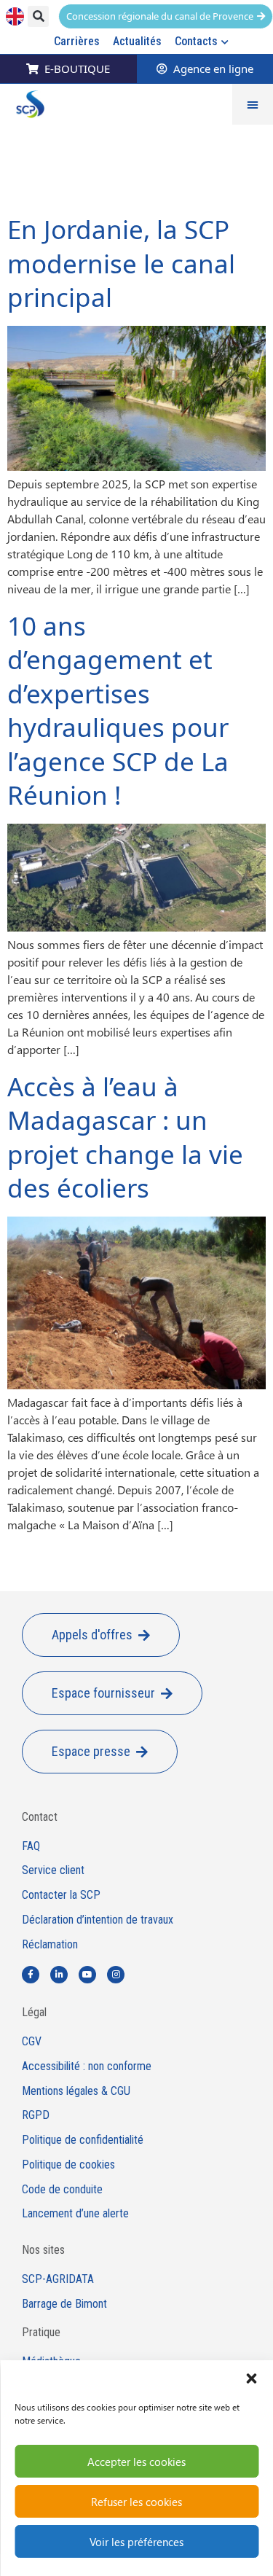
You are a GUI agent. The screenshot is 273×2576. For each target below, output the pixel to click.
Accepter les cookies (136, 2462)
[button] (251, 2378)
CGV (32, 2042)
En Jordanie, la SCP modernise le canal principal (121, 263)
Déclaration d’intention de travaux (98, 1920)
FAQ (31, 1846)
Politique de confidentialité (83, 2140)
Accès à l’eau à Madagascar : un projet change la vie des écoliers (125, 1137)
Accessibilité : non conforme (87, 2066)
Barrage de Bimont (64, 2304)
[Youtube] (87, 1975)
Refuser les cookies (136, 2502)
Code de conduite (62, 2190)
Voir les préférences (136, 2542)
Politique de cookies (68, 2165)
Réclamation (50, 1945)
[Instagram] (116, 1975)
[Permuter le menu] (253, 104)
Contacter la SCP (61, 1895)
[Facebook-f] (31, 1975)
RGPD (36, 2115)
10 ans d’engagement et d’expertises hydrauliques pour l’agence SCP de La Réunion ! (118, 711)
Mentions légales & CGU (76, 2091)
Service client (53, 1870)
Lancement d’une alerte (75, 2214)
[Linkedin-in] (59, 1975)
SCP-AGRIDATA (58, 2279)
